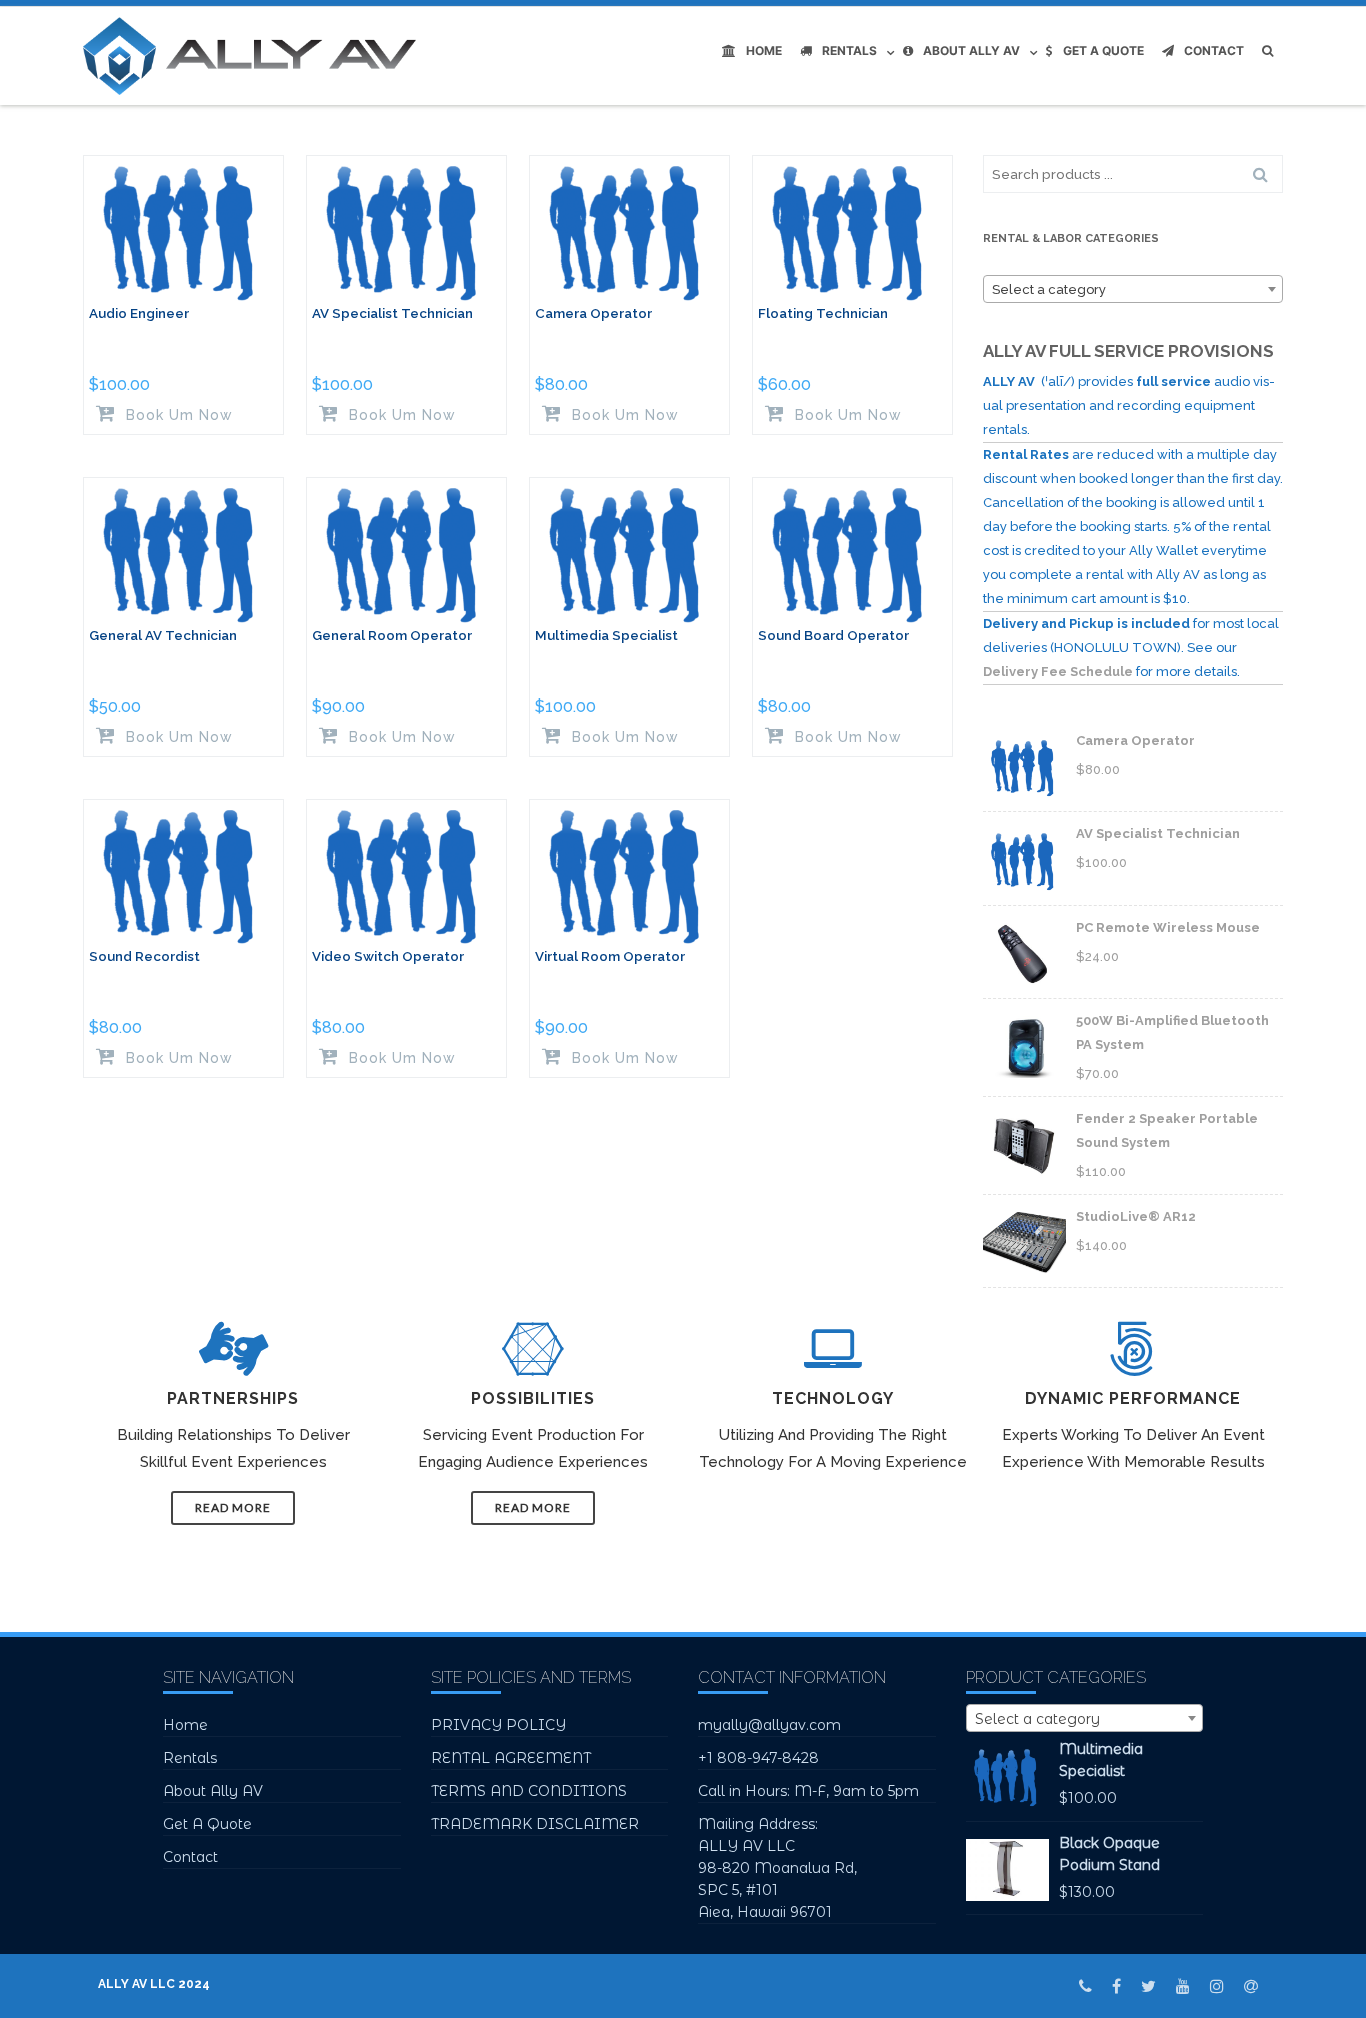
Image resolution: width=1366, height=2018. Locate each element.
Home (764, 50)
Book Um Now (177, 414)
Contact (1214, 50)
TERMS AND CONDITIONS (529, 1791)
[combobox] (1133, 289)
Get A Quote (1103, 50)
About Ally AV (971, 50)
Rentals (849, 50)
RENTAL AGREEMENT (511, 1758)
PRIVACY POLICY (498, 1725)
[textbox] (1133, 290)
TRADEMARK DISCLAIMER (535, 1824)
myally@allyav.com (769, 1725)
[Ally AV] (254, 56)
